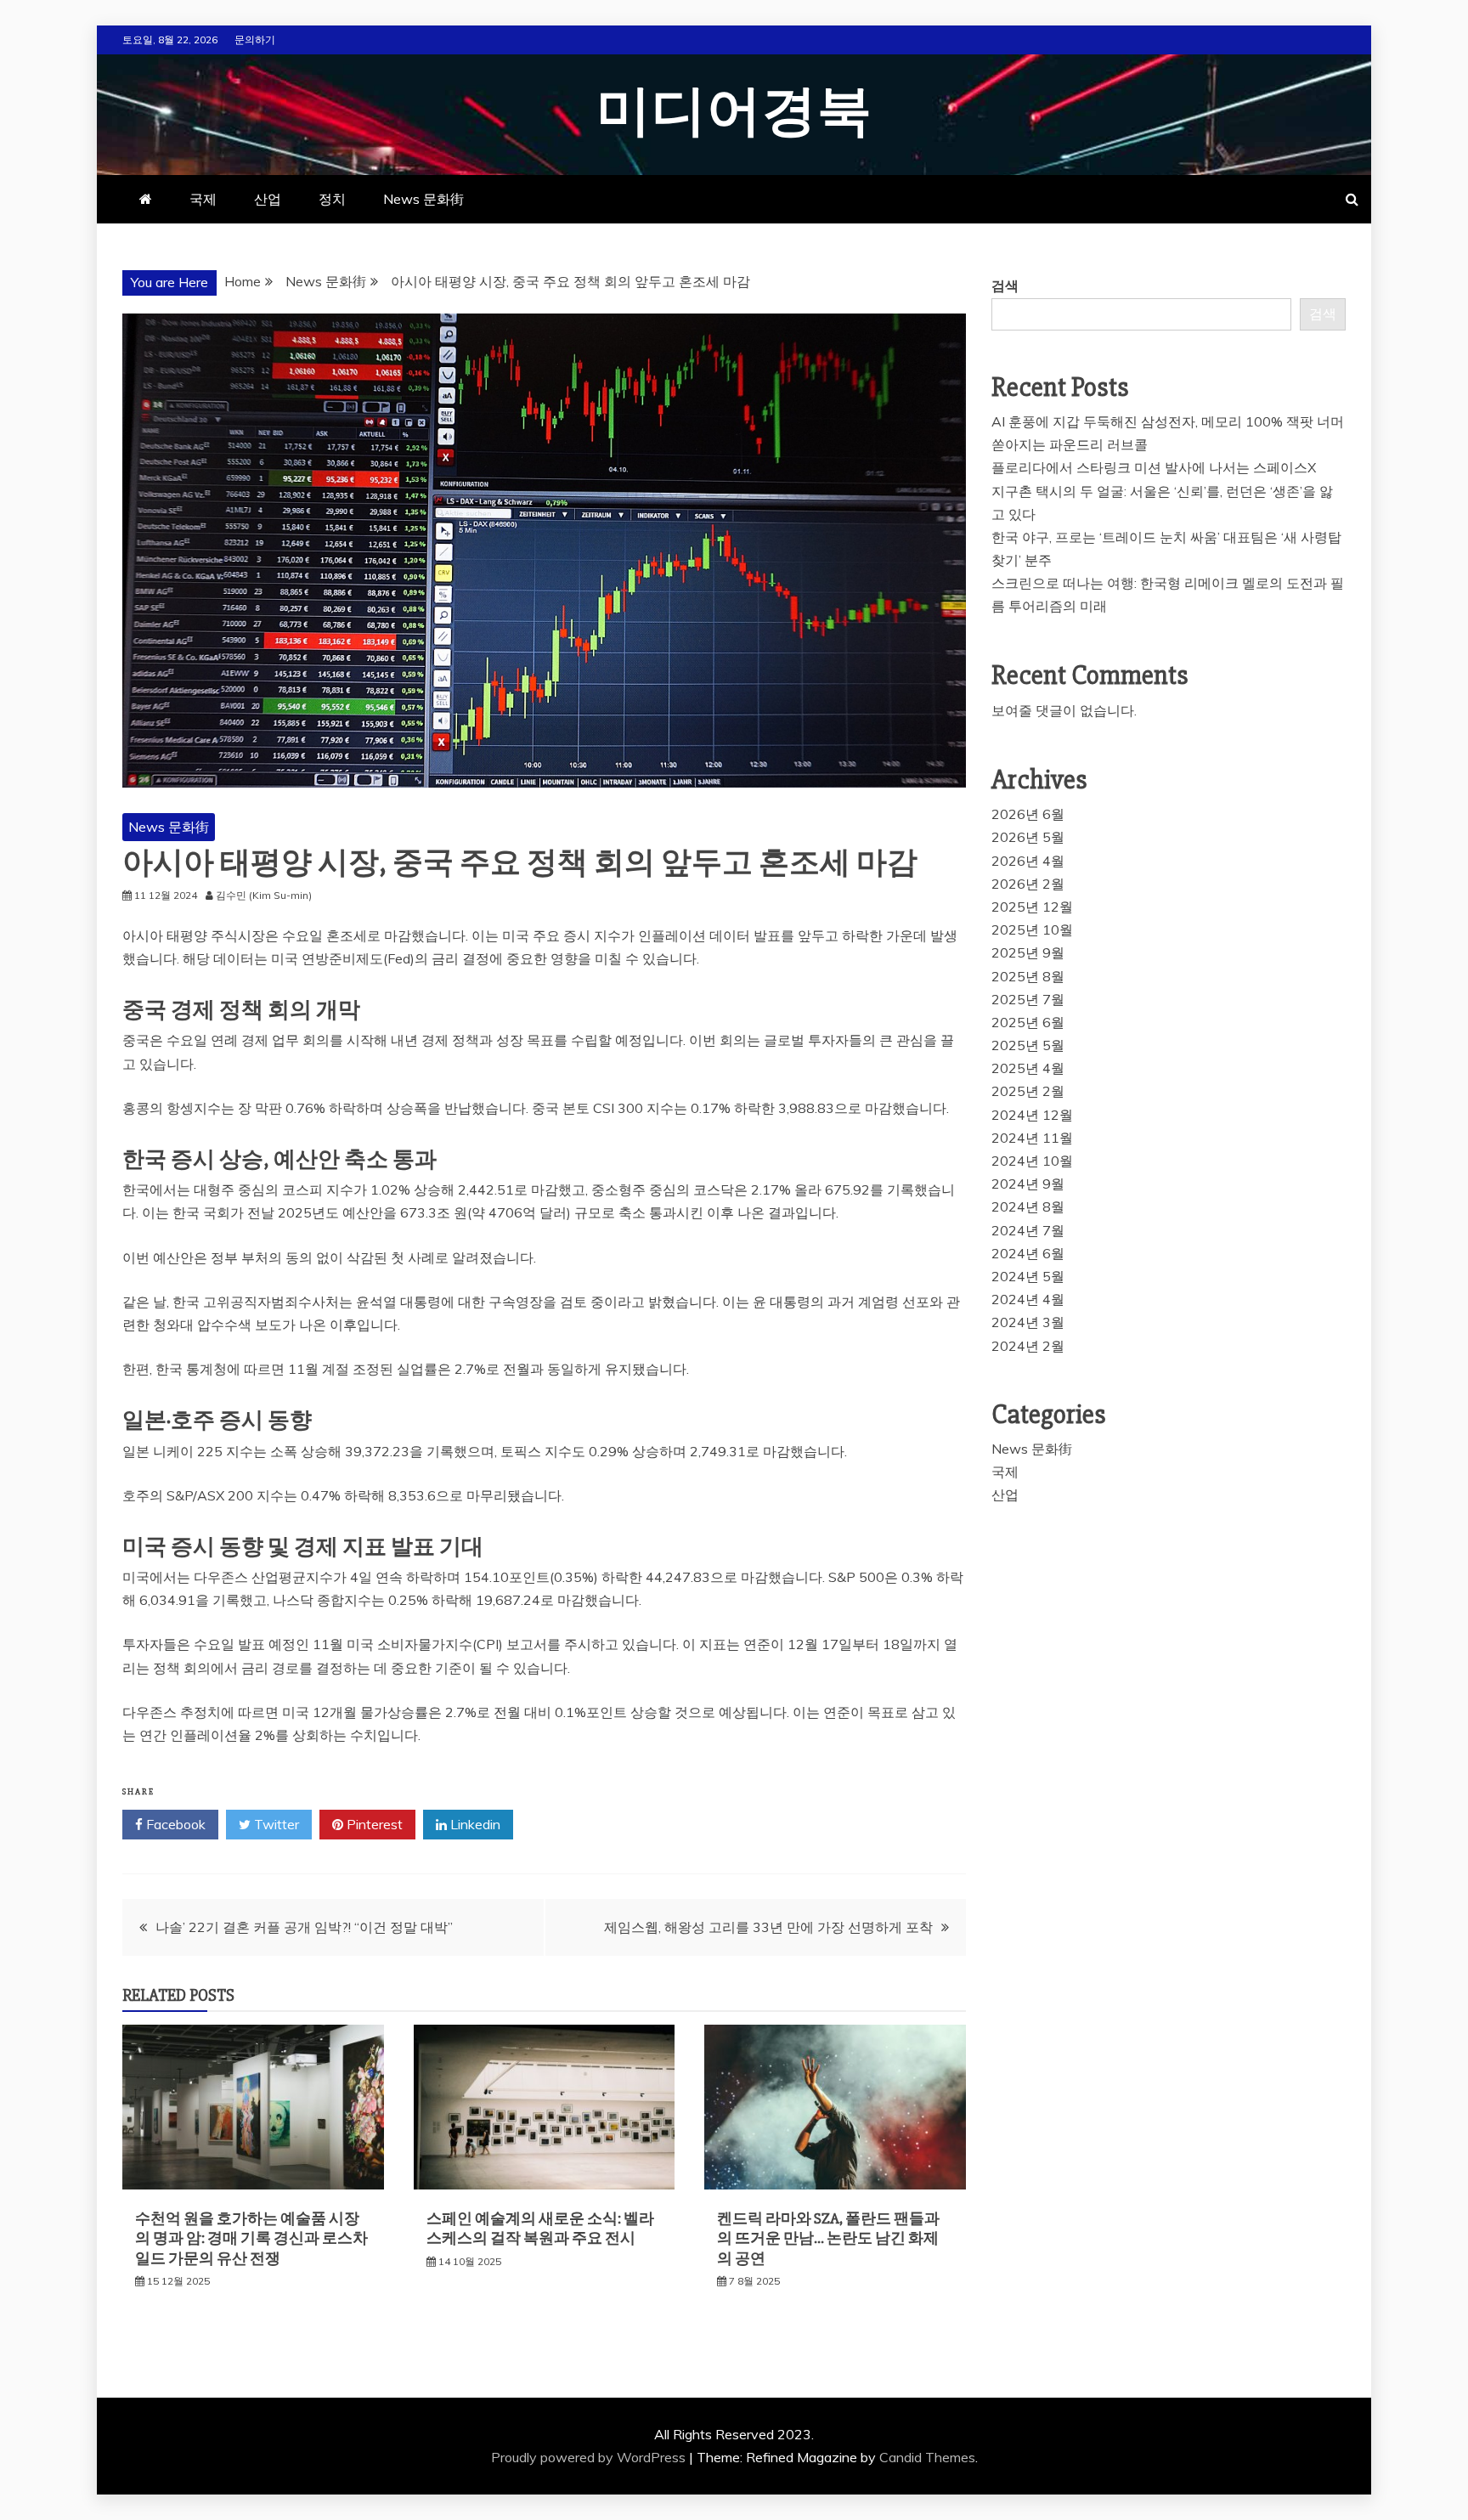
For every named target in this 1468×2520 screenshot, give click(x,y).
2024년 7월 (1028, 1230)
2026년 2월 (1028, 884)
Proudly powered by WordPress (590, 2457)
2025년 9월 (1028, 952)
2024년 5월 (1028, 1276)
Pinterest (373, 1824)
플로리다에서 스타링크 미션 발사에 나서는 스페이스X (1154, 467)
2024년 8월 (1028, 1206)
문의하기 (255, 40)
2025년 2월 (1028, 1091)
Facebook (174, 1824)
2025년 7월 (1028, 999)
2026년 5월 (1028, 837)
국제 (203, 199)
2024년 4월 (1028, 1299)
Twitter (275, 1824)
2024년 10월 (1032, 1161)
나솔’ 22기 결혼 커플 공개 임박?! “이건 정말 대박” (304, 1927)
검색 (1005, 285)
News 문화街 (423, 199)
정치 (332, 199)
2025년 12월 (1032, 907)
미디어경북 (734, 112)
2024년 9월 (1028, 1184)
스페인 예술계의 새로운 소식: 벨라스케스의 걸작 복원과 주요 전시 (540, 2228)
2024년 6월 (1028, 1253)
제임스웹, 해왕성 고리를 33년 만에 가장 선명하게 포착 (768, 1927)
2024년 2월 (1028, 1346)
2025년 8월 (1028, 976)
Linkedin (474, 1824)
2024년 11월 (1032, 1138)
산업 (268, 199)
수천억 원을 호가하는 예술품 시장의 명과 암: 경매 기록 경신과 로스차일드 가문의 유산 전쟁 (251, 2238)
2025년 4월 (1028, 1068)
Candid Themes (927, 2457)
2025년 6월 (1028, 1022)
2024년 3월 (1028, 1322)
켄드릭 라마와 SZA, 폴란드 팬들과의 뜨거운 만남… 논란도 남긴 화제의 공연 (828, 2238)
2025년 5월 (1028, 1045)
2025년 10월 (1032, 929)
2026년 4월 (1028, 861)
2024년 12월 (1032, 1115)
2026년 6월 (1028, 814)
